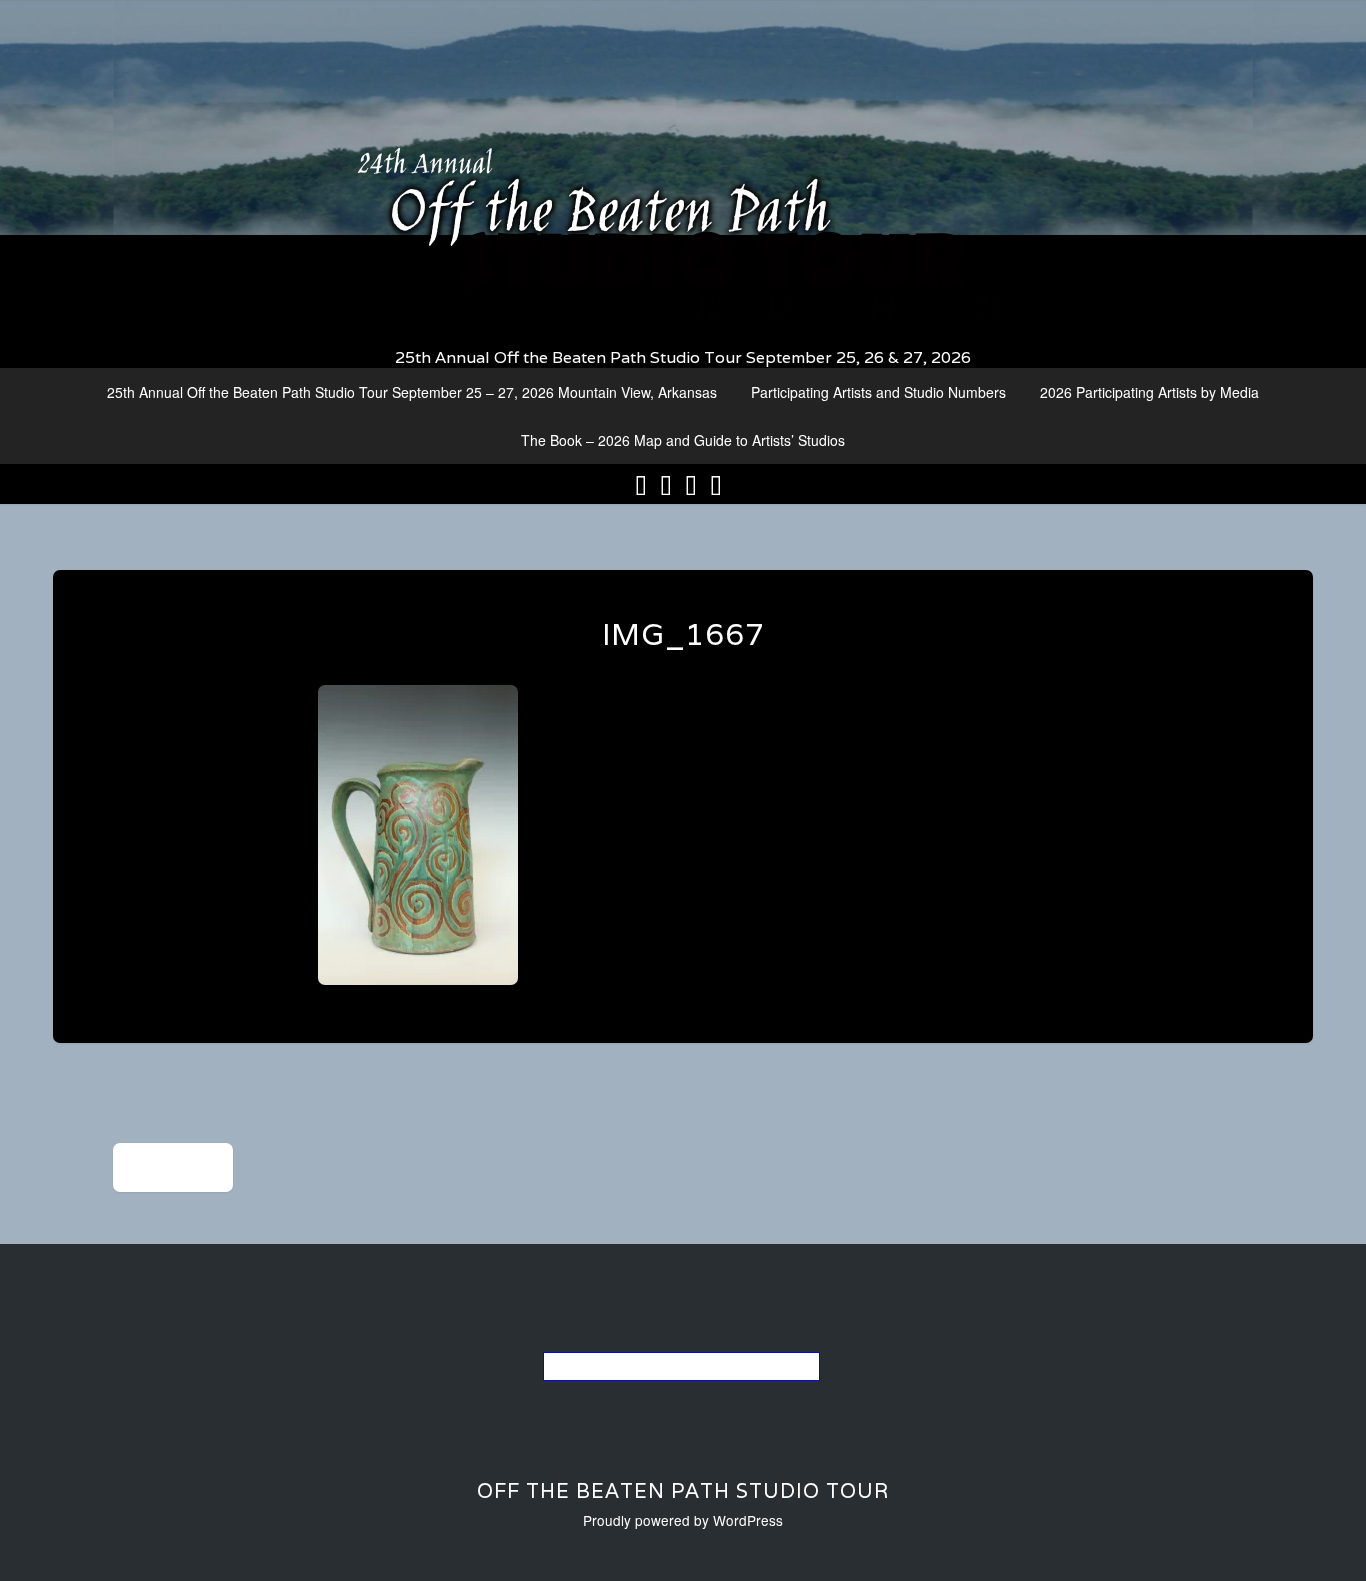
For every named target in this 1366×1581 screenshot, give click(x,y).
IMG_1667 (683, 634)
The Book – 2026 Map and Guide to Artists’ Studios (683, 440)
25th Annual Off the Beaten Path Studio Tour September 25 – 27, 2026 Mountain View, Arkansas (412, 392)
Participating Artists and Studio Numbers (878, 392)
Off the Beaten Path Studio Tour (683, 1491)
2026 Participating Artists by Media (1149, 392)
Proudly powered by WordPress (683, 1520)
